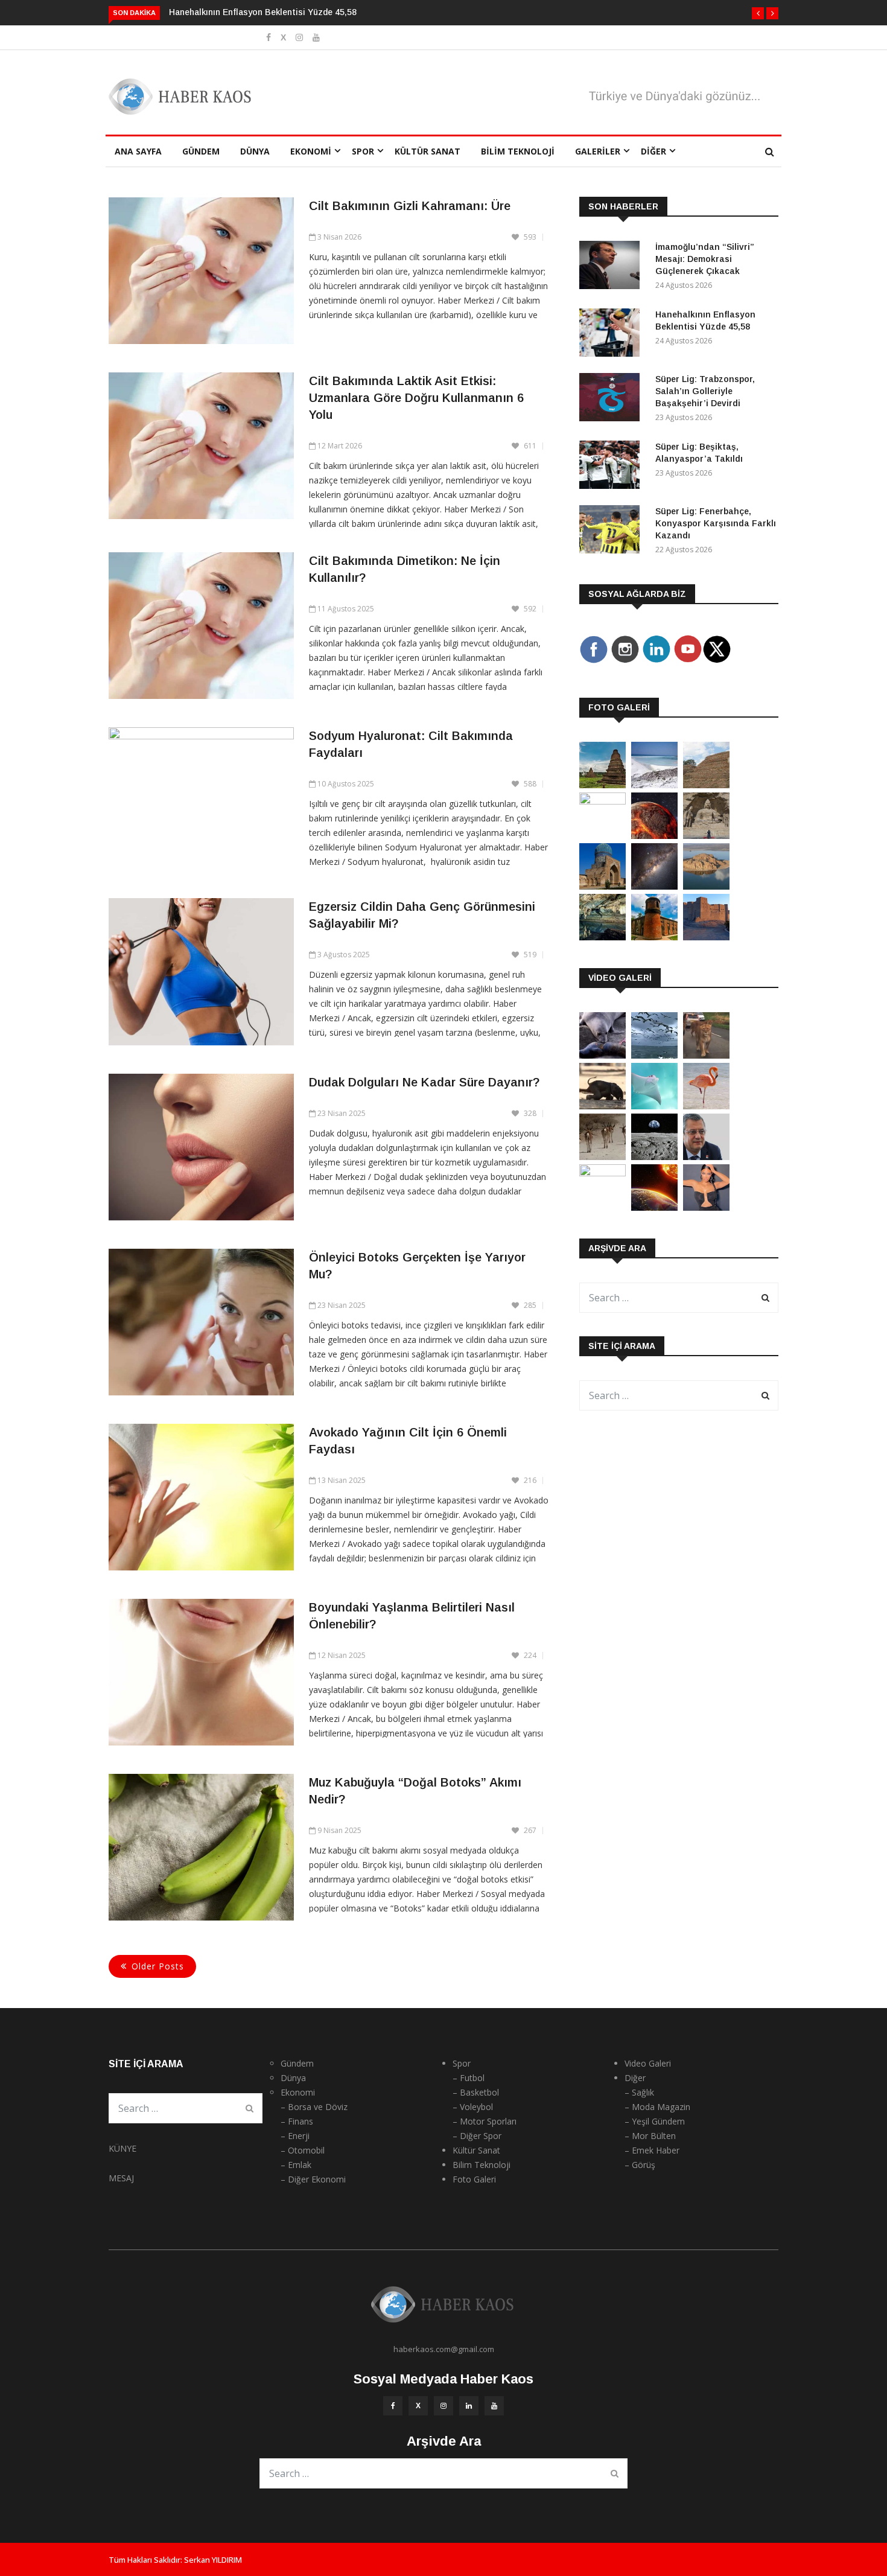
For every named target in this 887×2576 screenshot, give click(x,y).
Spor (363, 151)
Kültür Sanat (428, 151)
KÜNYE (122, 2148)
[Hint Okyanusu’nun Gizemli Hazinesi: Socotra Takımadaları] (654, 785)
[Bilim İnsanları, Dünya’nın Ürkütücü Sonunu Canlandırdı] (654, 1207)
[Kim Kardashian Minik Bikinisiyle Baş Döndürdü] (706, 1207)
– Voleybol (473, 2107)
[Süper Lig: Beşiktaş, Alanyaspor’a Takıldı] (612, 467)
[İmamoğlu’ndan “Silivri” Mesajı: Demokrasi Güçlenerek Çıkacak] (612, 267)
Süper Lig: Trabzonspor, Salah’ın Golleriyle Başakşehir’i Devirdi (705, 391)
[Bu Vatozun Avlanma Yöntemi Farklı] (654, 1106)
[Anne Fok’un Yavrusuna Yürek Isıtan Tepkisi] (602, 1055)
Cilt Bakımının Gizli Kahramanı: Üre (410, 206)
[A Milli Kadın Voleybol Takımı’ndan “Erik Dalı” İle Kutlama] (602, 1173)
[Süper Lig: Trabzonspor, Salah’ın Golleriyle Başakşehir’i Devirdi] (612, 399)
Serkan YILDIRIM (213, 2560)
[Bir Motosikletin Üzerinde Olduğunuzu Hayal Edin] (706, 1055)
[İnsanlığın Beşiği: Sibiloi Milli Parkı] (706, 886)
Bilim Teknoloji (518, 151)
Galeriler (598, 151)
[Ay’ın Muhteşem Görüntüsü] (654, 1157)
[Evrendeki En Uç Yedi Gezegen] (654, 836)
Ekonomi (311, 151)
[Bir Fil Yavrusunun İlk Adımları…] (602, 1106)
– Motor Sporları (485, 2121)
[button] (758, 13)
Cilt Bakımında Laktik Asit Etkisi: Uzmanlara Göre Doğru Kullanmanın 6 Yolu (416, 398)
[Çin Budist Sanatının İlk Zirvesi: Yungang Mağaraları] (706, 836)
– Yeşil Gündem (655, 2121)
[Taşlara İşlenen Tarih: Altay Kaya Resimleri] (602, 801)
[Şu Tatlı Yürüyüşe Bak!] (602, 1157)
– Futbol (469, 2078)
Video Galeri (648, 2063)
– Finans (297, 2121)
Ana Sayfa (138, 151)
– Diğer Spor (477, 2136)
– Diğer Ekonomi (313, 2179)
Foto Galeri (474, 2179)
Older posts (158, 1966)
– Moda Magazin (657, 2107)
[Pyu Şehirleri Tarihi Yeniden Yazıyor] (602, 785)
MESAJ (121, 2178)
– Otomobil (303, 2150)
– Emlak (296, 2165)
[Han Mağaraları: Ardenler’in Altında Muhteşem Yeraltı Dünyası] (602, 937)
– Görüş (640, 2165)
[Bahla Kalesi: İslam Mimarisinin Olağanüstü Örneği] (706, 937)
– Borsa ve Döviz (314, 2107)
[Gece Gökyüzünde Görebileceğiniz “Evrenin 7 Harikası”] (654, 886)
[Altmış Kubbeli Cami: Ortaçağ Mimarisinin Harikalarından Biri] (654, 937)
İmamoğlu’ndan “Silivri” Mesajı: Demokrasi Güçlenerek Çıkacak (705, 259)
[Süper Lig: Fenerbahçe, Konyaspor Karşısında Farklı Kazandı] (612, 531)
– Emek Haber (652, 2150)
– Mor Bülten (650, 2136)
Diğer (653, 151)
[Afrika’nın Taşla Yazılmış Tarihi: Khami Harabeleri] (706, 785)
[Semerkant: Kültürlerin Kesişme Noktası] (602, 886)
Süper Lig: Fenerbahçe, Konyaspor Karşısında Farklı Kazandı (716, 523)
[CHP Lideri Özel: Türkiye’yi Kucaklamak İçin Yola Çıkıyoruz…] (706, 1157)
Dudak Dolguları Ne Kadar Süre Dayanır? (424, 1082)
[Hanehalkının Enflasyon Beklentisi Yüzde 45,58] (612, 335)
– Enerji (295, 2136)
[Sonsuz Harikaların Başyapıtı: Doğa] (654, 1055)
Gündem (201, 151)
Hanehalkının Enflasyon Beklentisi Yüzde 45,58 (263, 12)
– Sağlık (639, 2092)
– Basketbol (476, 2092)
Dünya (255, 151)
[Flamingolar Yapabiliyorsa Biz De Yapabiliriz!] (706, 1106)
